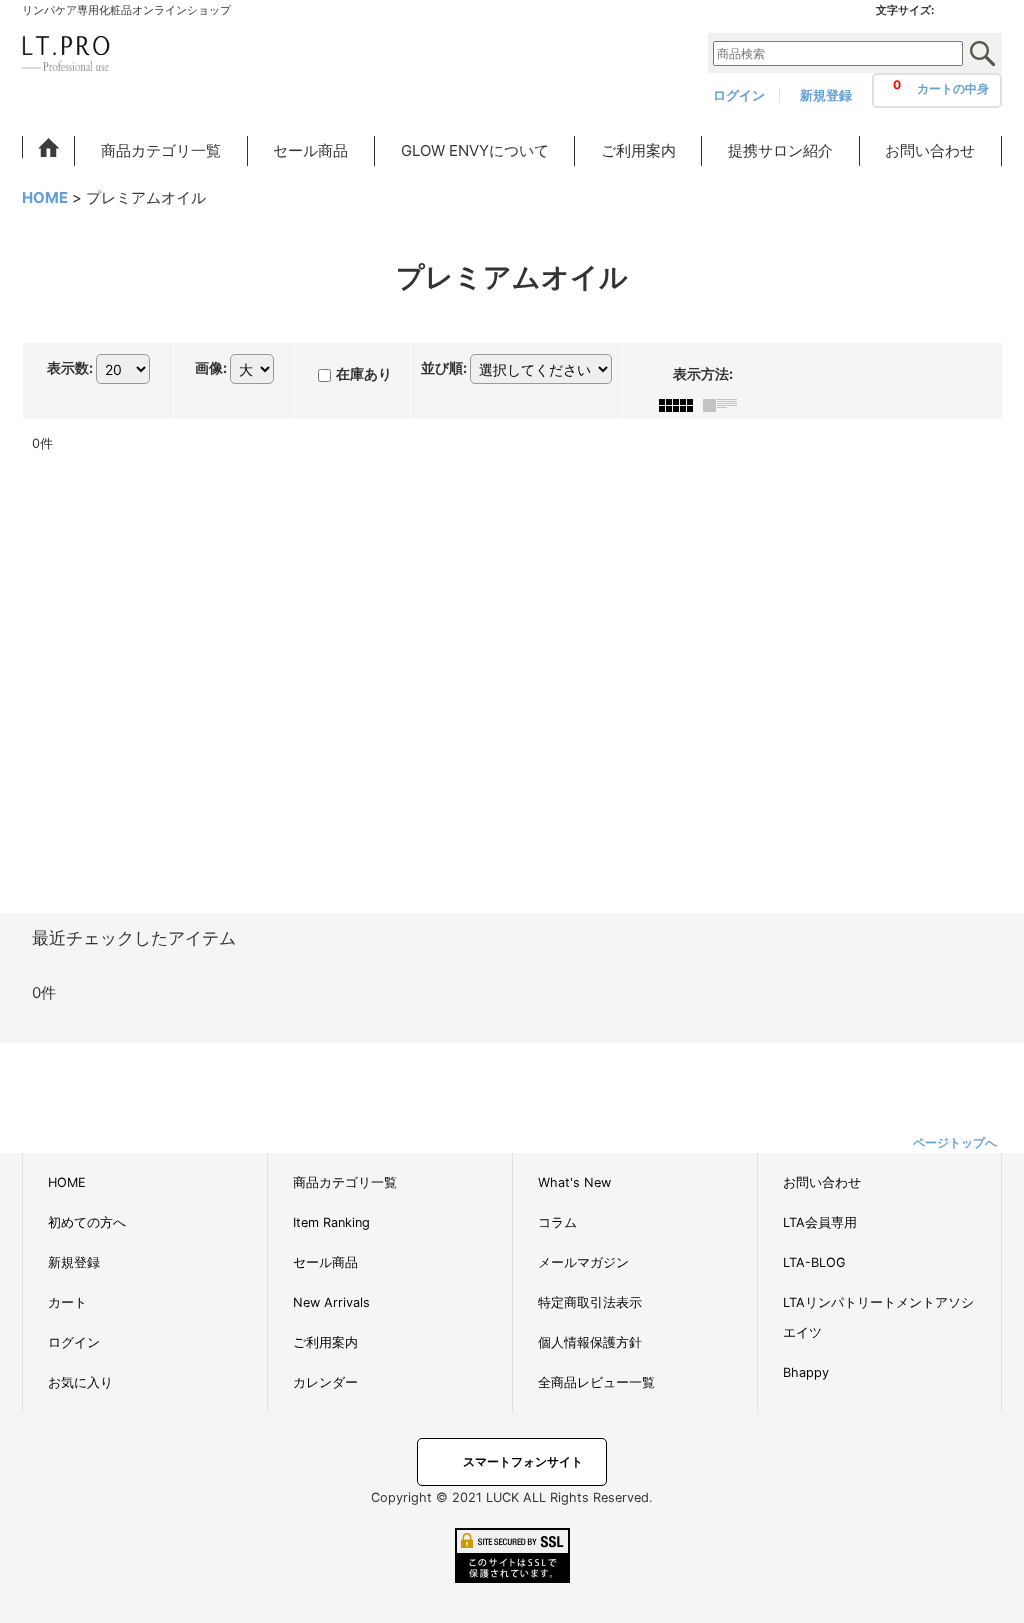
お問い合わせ (822, 1182)
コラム (557, 1222)
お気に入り (80, 1382)
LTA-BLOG (814, 1262)
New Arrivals (331, 1302)
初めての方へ (87, 1222)
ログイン (739, 95)
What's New (574, 1182)
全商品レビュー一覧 (596, 1382)
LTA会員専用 (820, 1222)
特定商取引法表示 (590, 1302)
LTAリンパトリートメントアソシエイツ (878, 1317)
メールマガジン (583, 1262)
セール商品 (325, 1262)
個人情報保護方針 (590, 1342)
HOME (67, 1182)
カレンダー (325, 1382)
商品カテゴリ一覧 (345, 1182)
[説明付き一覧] (725, 403)
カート (67, 1302)
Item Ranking (331, 1222)
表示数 (70, 367)
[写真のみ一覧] (681, 403)
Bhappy (806, 1372)
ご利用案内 (325, 1342)
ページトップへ (955, 1143)
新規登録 (826, 95)
